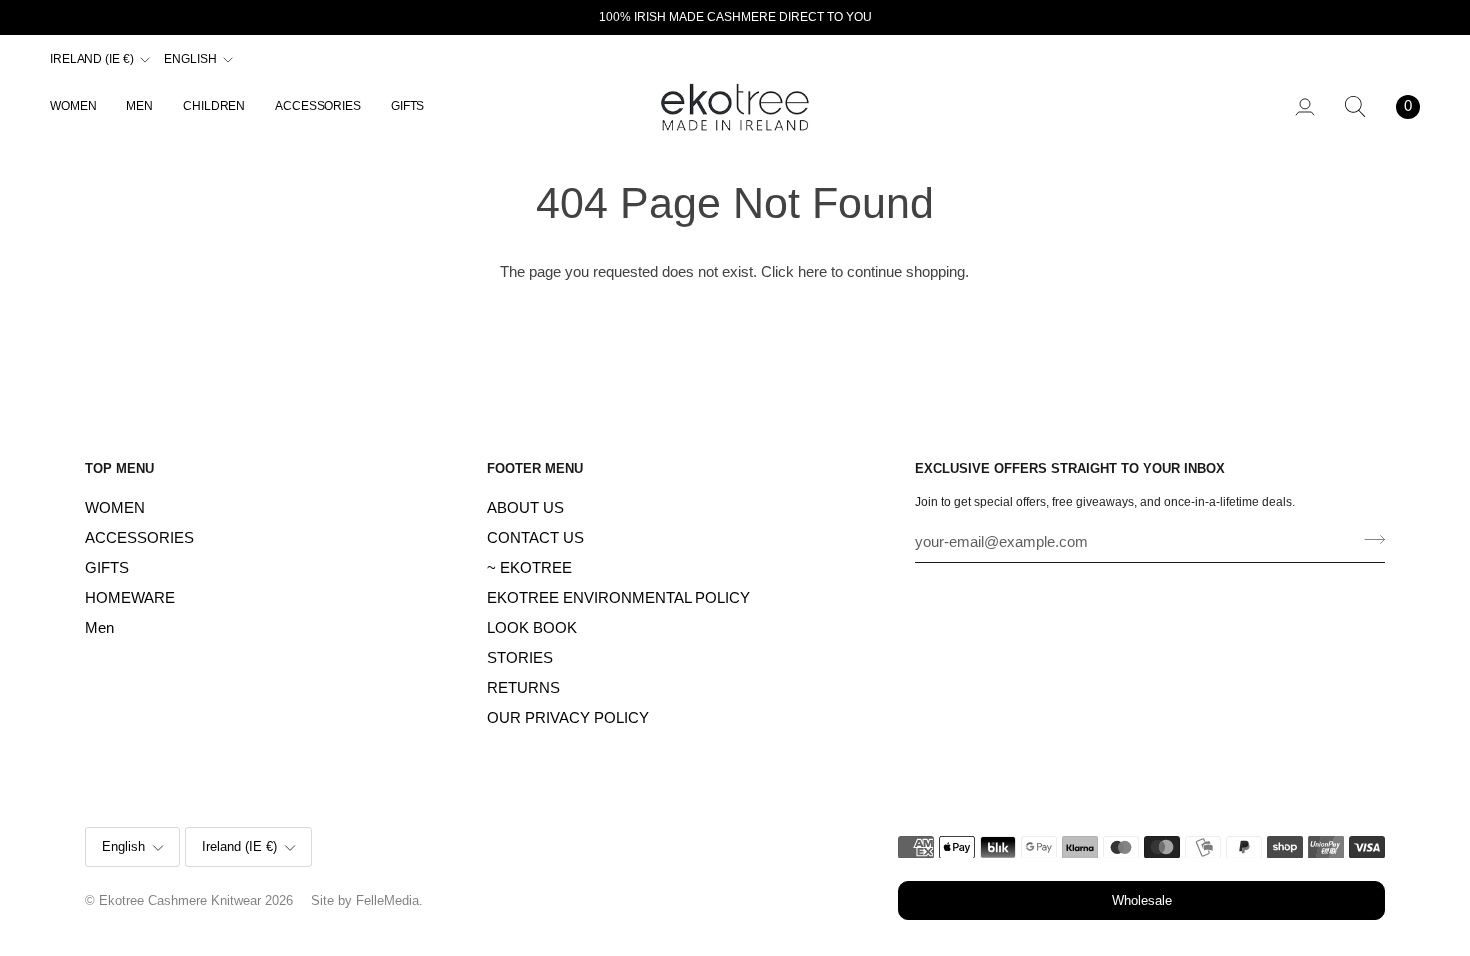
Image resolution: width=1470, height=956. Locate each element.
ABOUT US (525, 508)
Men (99, 628)
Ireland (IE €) (91, 59)
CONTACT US (535, 538)
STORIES (520, 658)
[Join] (1368, 540)
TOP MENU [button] (119, 468)
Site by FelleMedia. (367, 900)
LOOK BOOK (532, 628)
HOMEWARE (130, 598)
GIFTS (107, 568)
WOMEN (115, 508)
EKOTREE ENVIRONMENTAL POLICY (618, 598)
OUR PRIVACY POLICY (568, 718)
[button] (80, 106)
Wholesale (1142, 900)
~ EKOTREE (529, 568)
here (812, 272)
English (190, 59)
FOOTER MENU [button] (535, 468)
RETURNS (523, 688)
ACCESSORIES (139, 538)
